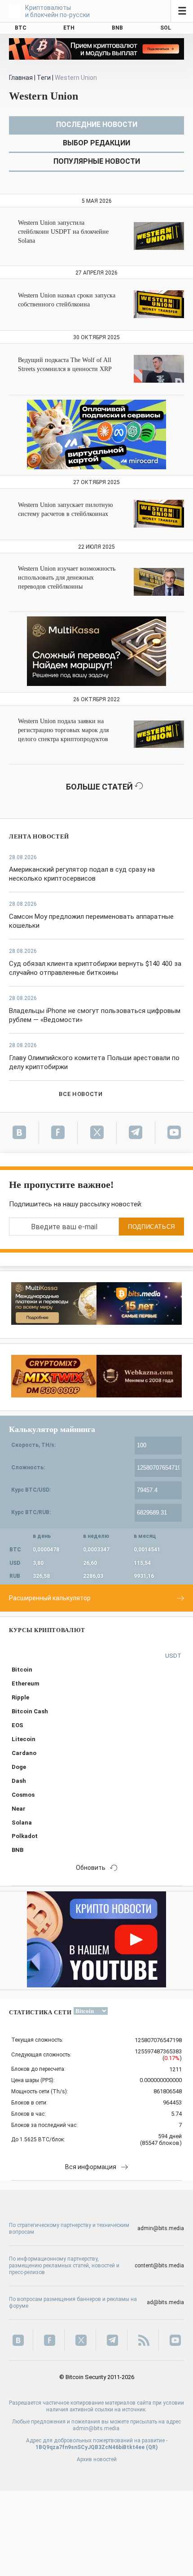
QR (152, 2447)
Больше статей (100, 787)
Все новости (81, 1094)
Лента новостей (39, 836)
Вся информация (91, 2167)
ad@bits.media (165, 2302)
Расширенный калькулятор (50, 1598)
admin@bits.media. (97, 2428)
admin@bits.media (161, 2228)
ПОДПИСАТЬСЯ (151, 1227)
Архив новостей (97, 2459)
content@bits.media (159, 2266)
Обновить (91, 1868)
